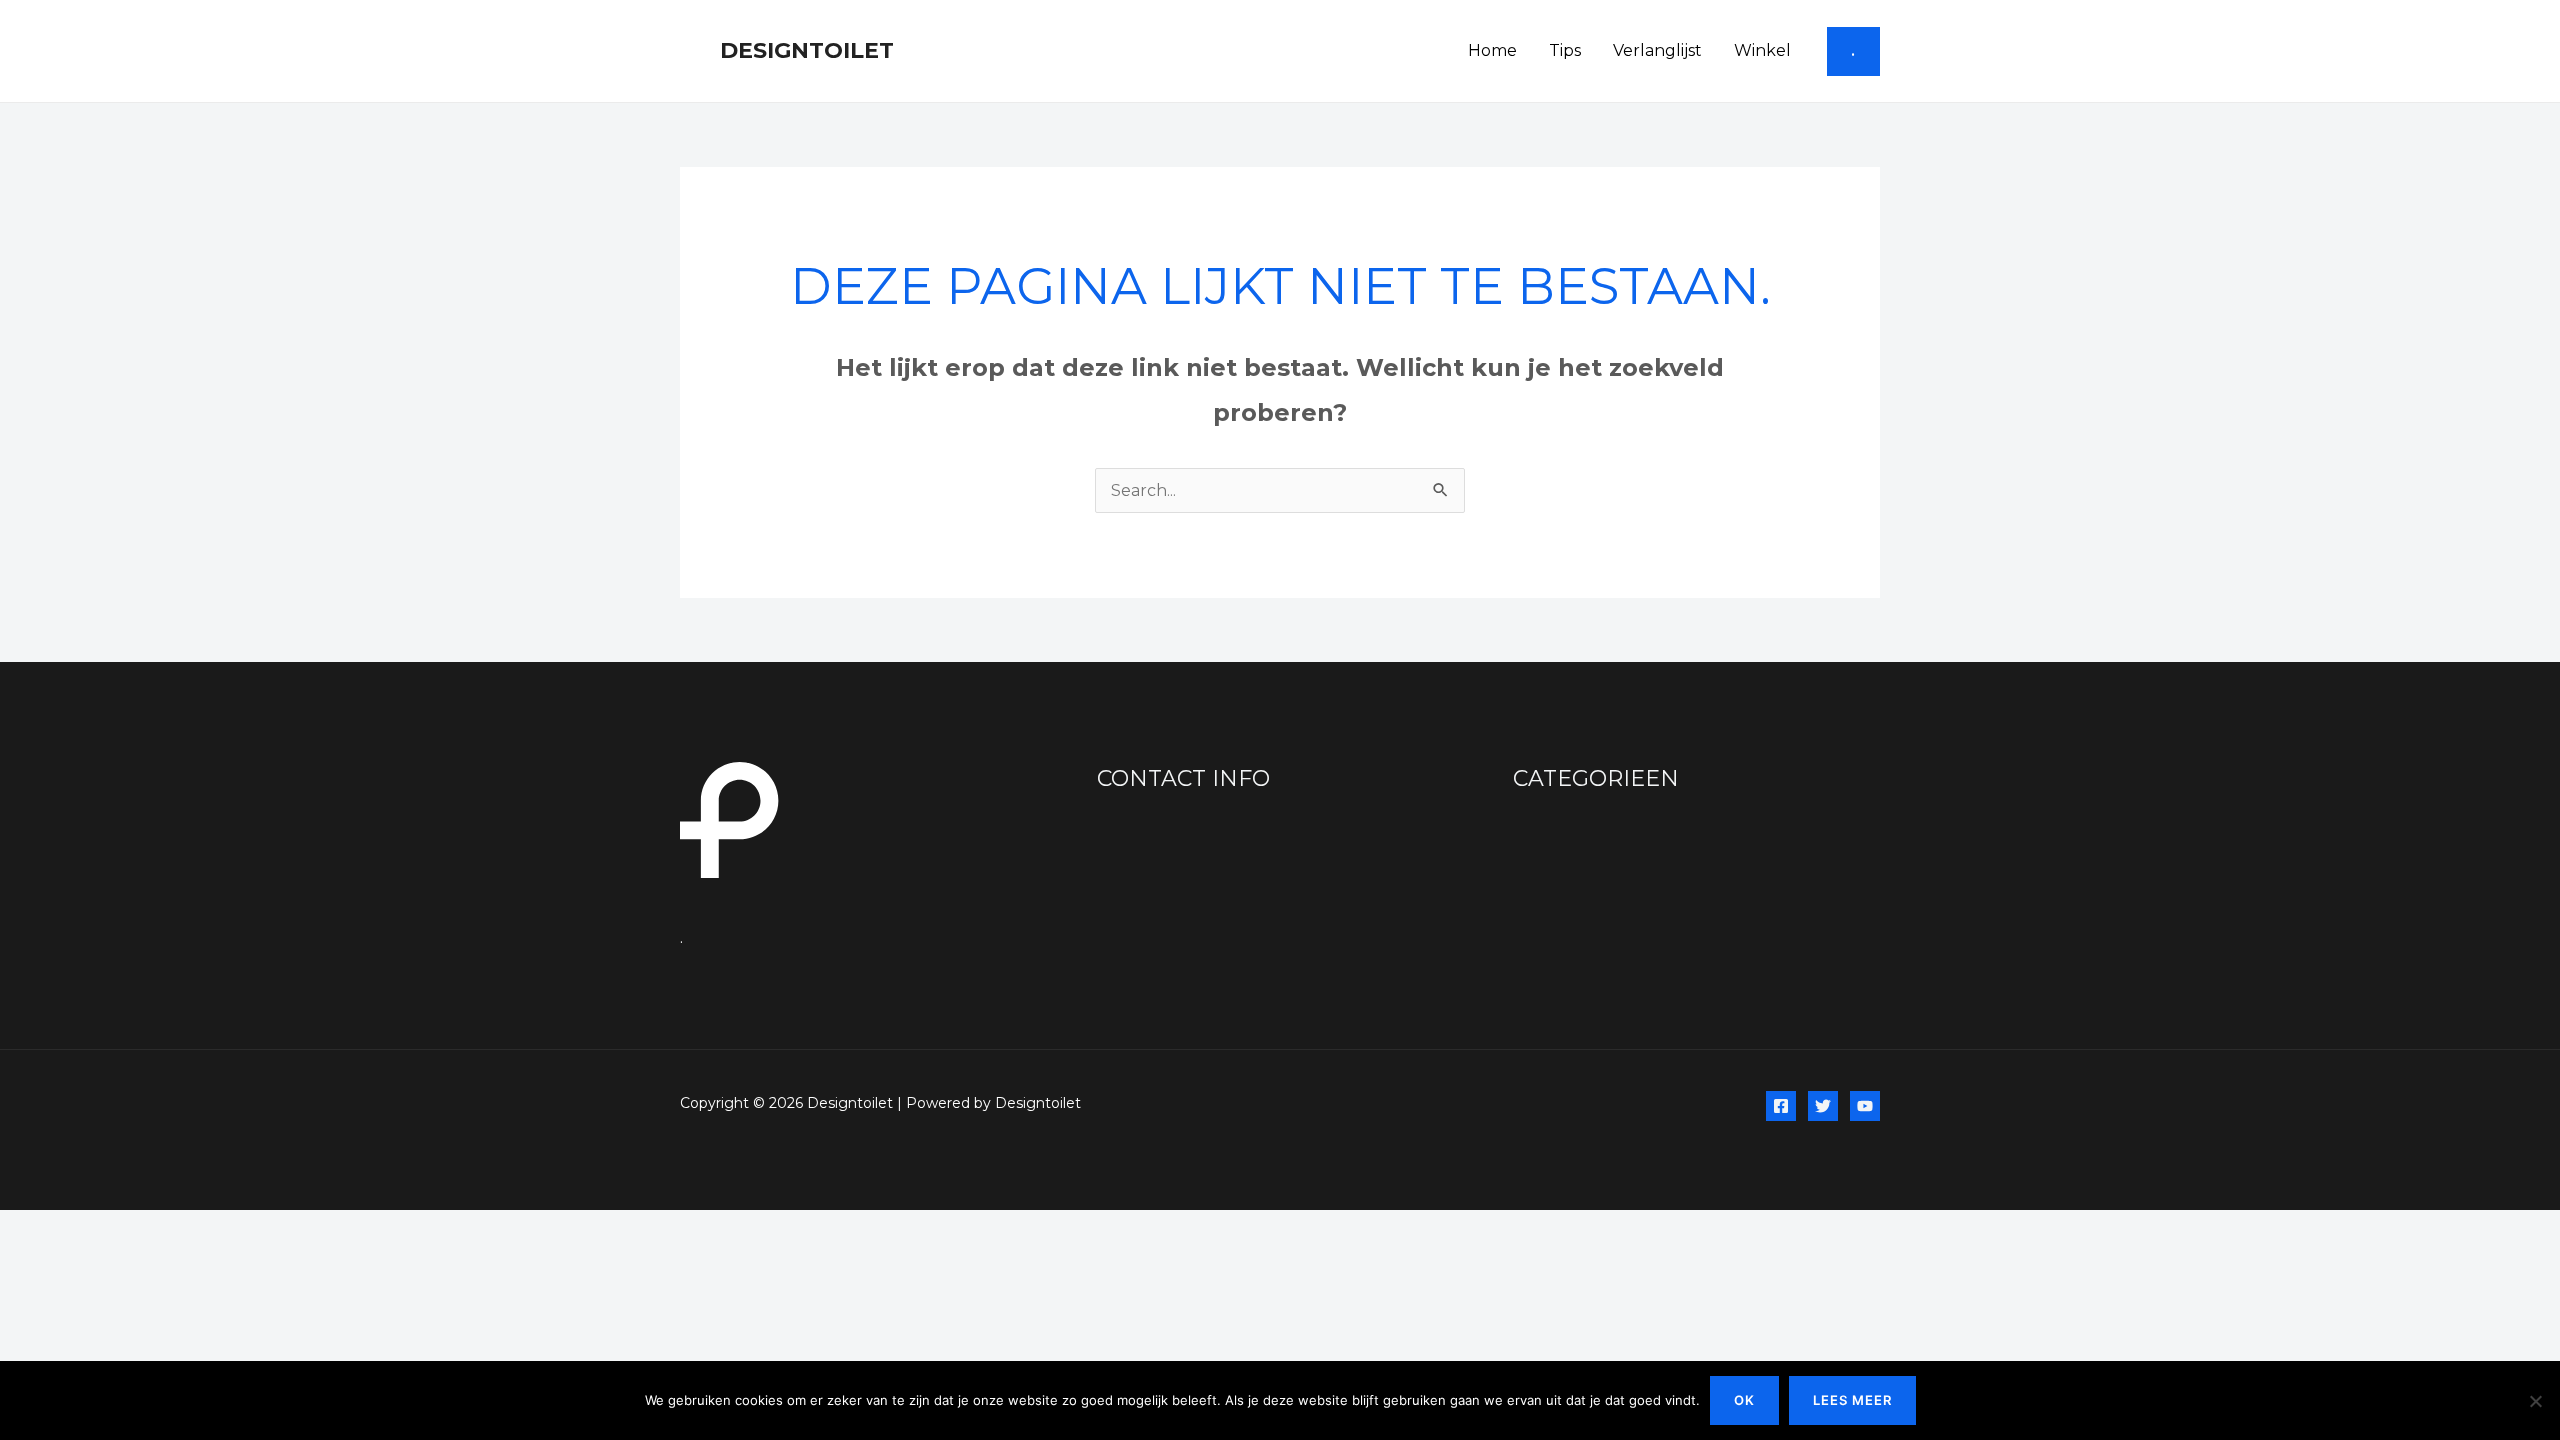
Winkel (1762, 50)
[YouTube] (1865, 1106)
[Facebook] (1781, 1106)
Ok (1744, 1400)
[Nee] (2535, 1401)
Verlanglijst (1657, 50)
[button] (1853, 51)
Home (1492, 50)
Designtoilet (807, 50)
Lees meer (1852, 1400)
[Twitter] (1823, 1106)
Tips (1565, 50)
